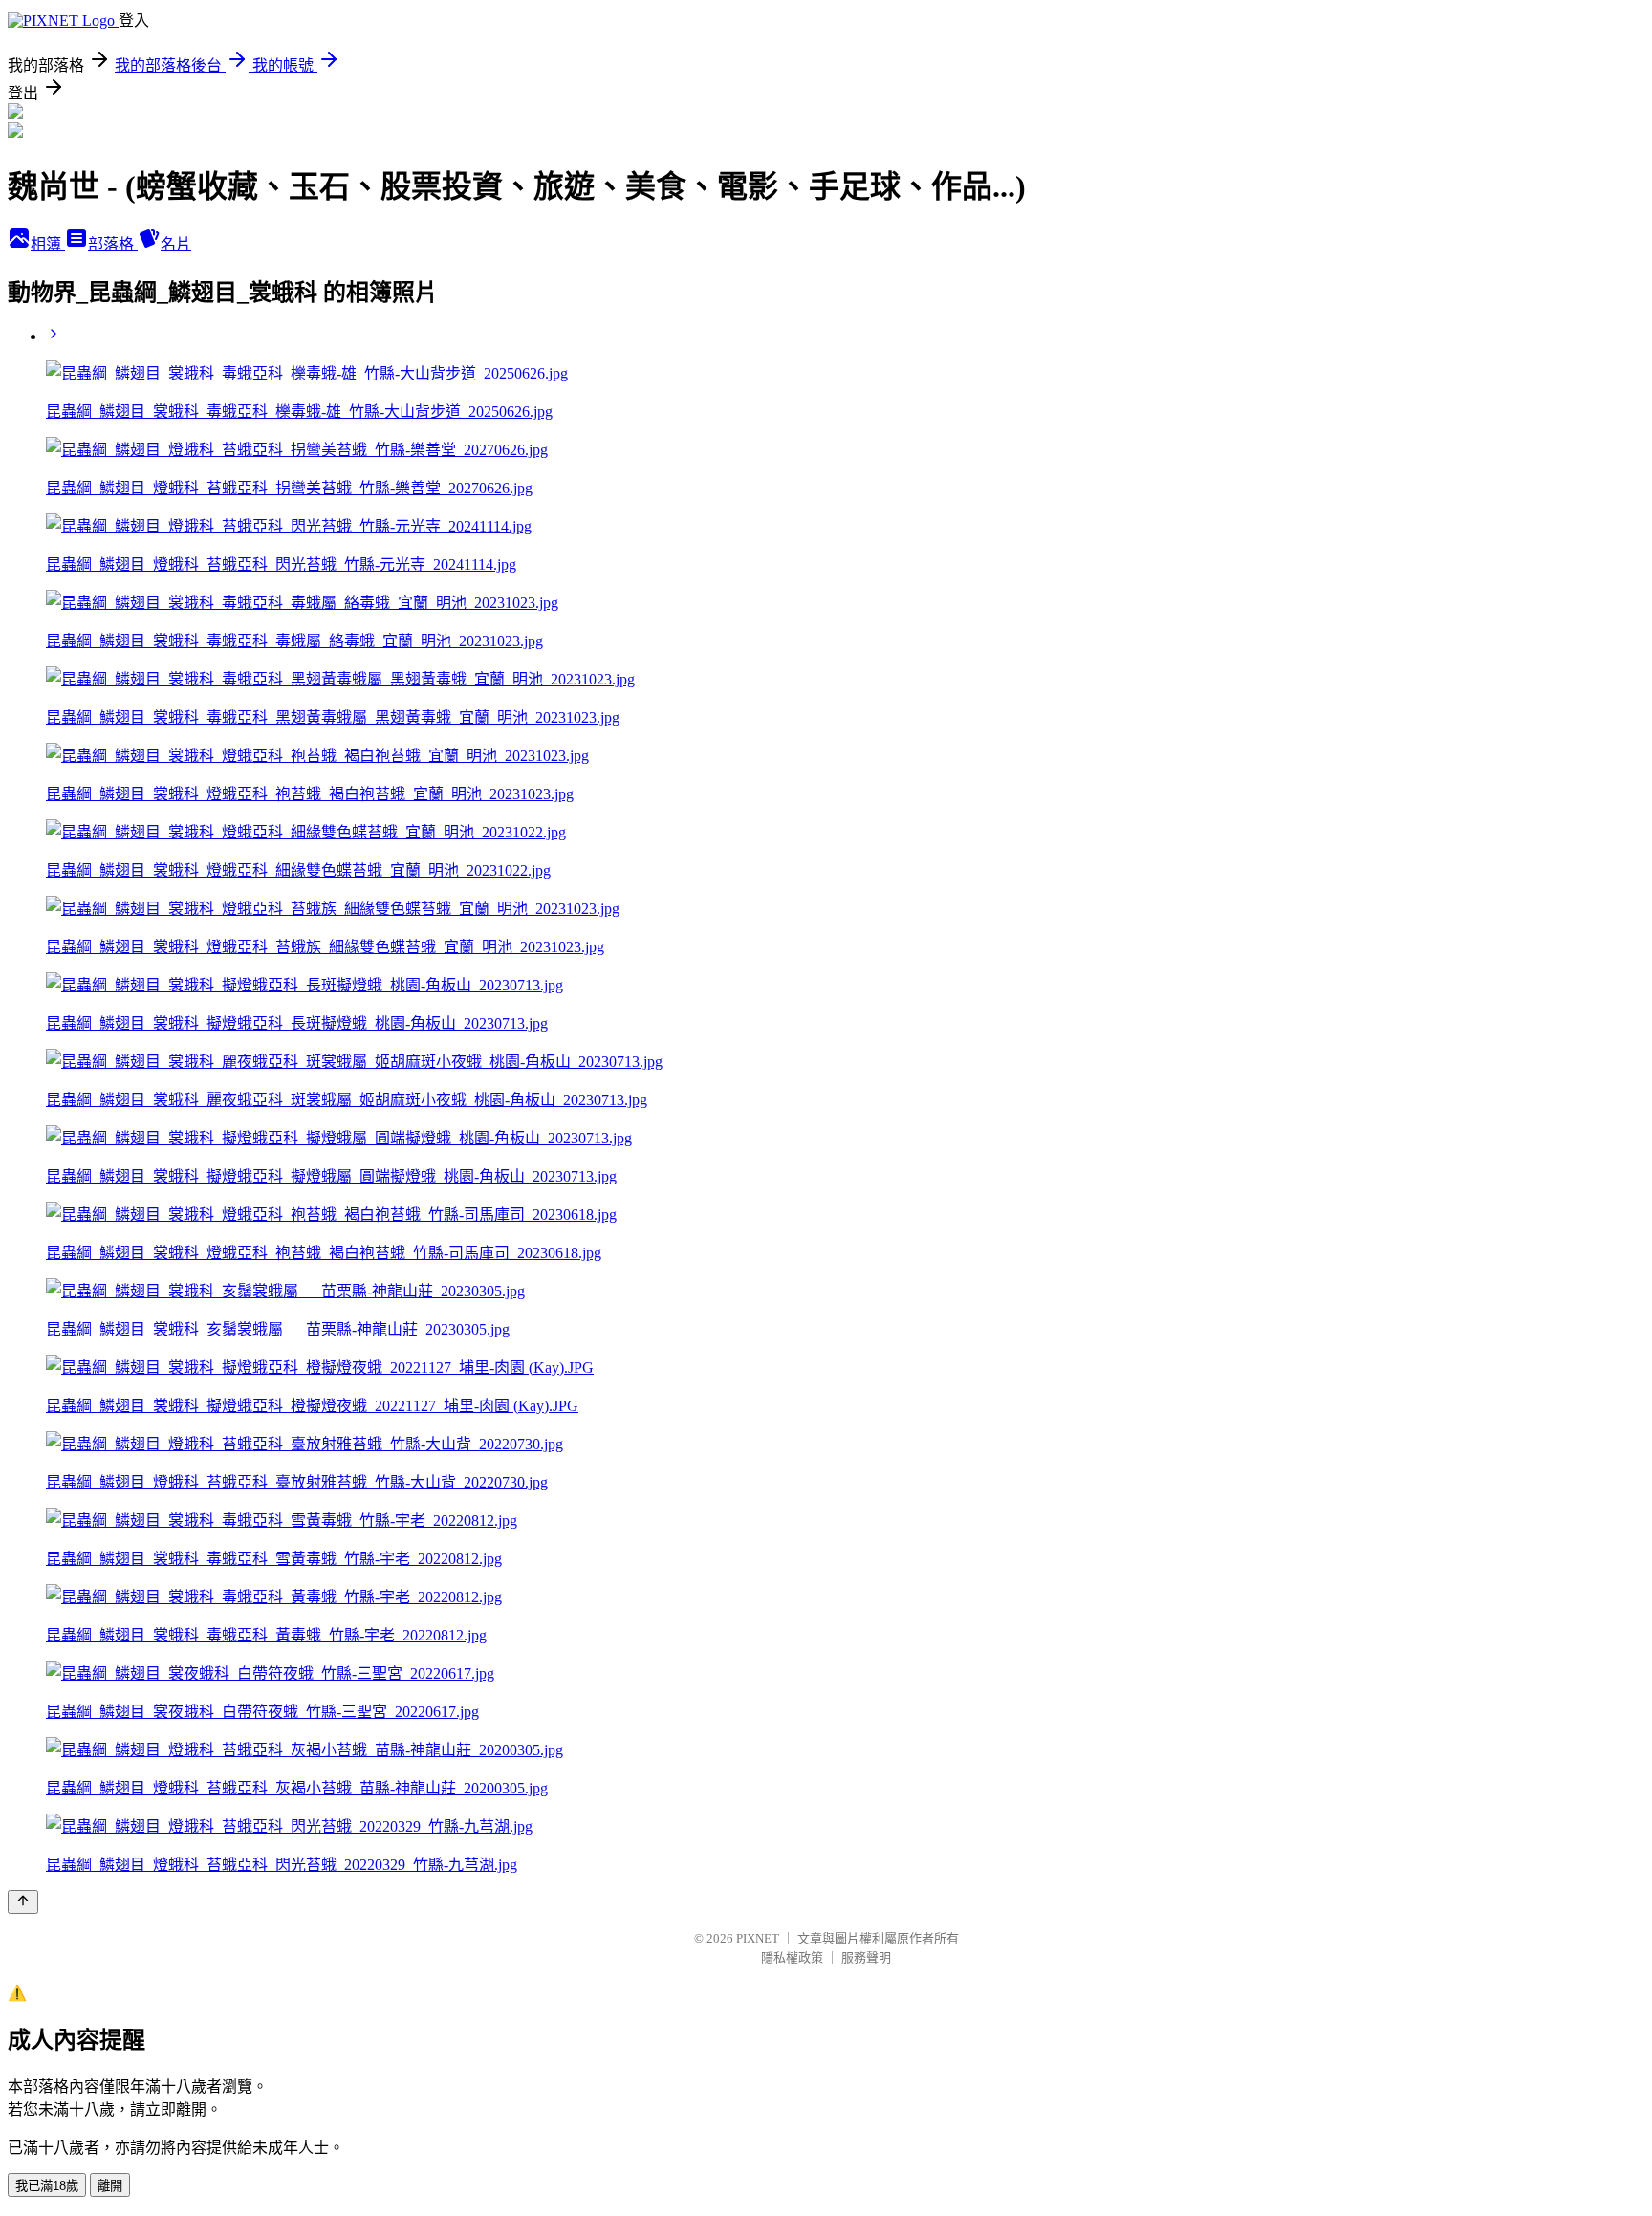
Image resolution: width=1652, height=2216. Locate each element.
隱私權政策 (792, 1957)
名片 (176, 244)
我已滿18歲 (47, 2186)
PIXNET (758, 1938)
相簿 (48, 244)
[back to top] (23, 1902)
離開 (110, 2186)
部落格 (113, 244)
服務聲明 (866, 1957)
